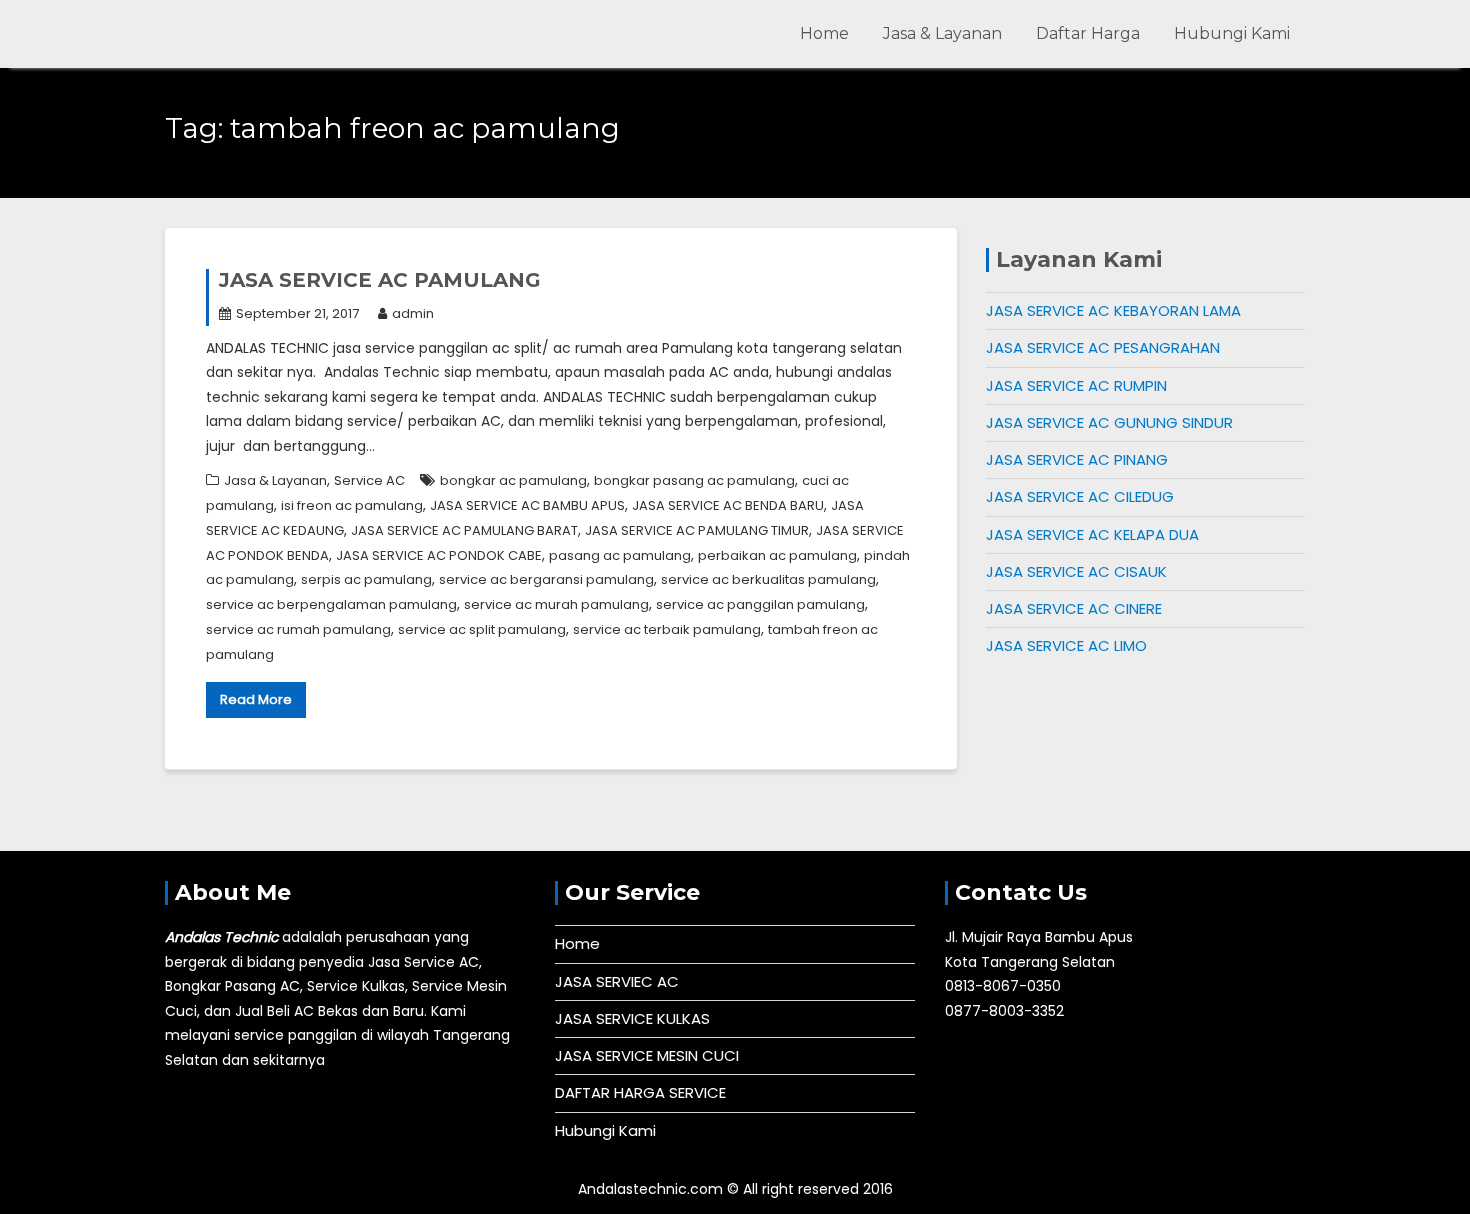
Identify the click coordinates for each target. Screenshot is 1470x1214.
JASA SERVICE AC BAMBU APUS (527, 505)
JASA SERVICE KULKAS (632, 1018)
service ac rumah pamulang (298, 629)
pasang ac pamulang (620, 555)
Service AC (369, 480)
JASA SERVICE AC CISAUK (1076, 571)
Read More (256, 699)
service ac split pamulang (482, 629)
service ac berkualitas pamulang (768, 579)
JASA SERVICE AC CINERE (1074, 608)
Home (824, 33)
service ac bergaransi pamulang (546, 579)
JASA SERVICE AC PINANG (1077, 459)
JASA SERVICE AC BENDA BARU (728, 505)
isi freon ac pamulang (352, 505)
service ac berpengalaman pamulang (331, 604)
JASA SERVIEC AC (617, 981)
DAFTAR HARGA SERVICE (640, 1092)
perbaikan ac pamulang (777, 555)
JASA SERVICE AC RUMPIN (1076, 385)
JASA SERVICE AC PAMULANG (380, 280)
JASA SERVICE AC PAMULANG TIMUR (697, 530)
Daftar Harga (1088, 33)
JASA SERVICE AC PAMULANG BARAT (464, 530)
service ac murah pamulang (556, 604)
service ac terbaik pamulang (667, 629)
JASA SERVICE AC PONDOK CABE (439, 555)
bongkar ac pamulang (513, 480)
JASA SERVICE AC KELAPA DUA (1092, 534)
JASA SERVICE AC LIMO (1066, 645)
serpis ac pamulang (366, 579)
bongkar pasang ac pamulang (694, 480)
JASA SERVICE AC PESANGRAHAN (1103, 347)
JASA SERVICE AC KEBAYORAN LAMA (1113, 310)
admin (413, 313)
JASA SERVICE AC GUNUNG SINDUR (1109, 422)
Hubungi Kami (1232, 33)
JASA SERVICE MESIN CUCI (647, 1055)
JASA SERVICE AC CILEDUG (1080, 496)
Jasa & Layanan (942, 33)
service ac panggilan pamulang (760, 604)
